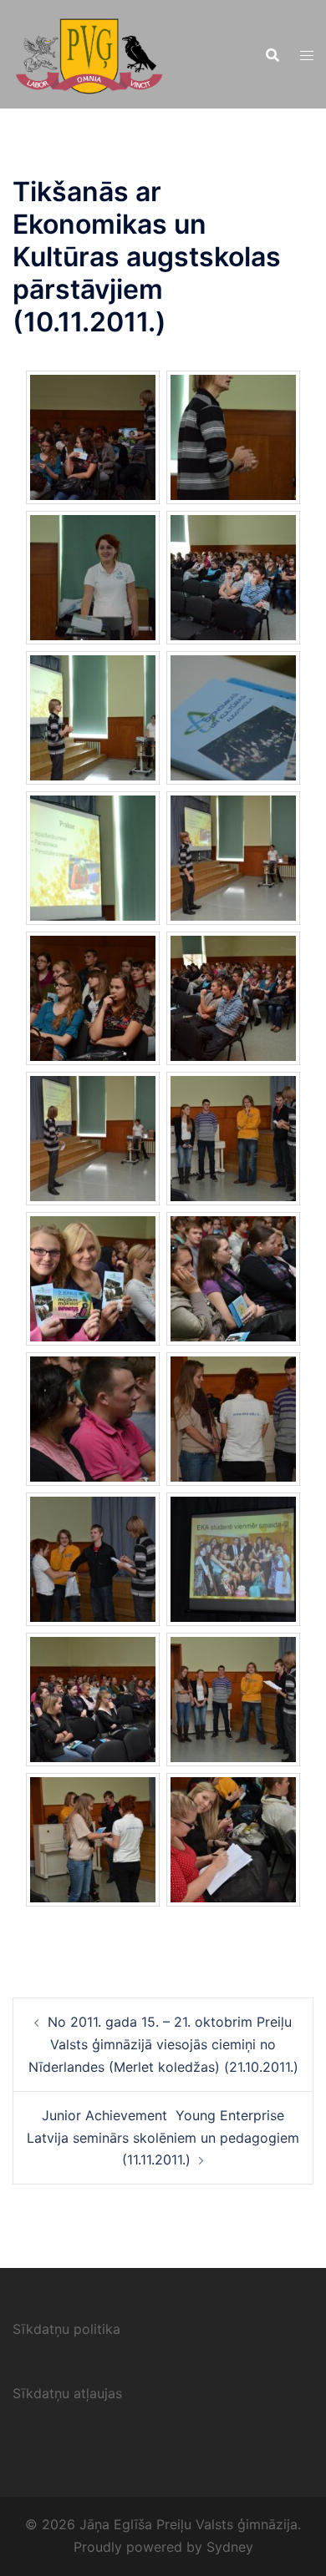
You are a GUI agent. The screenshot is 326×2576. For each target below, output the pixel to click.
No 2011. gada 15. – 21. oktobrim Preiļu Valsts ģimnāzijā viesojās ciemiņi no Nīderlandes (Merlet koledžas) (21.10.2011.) (163, 2044)
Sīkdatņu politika (66, 2329)
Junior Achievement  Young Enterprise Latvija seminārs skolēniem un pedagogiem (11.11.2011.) (163, 2138)
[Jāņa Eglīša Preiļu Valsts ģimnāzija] (89, 53)
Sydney (230, 2547)
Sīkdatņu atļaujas (67, 2393)
